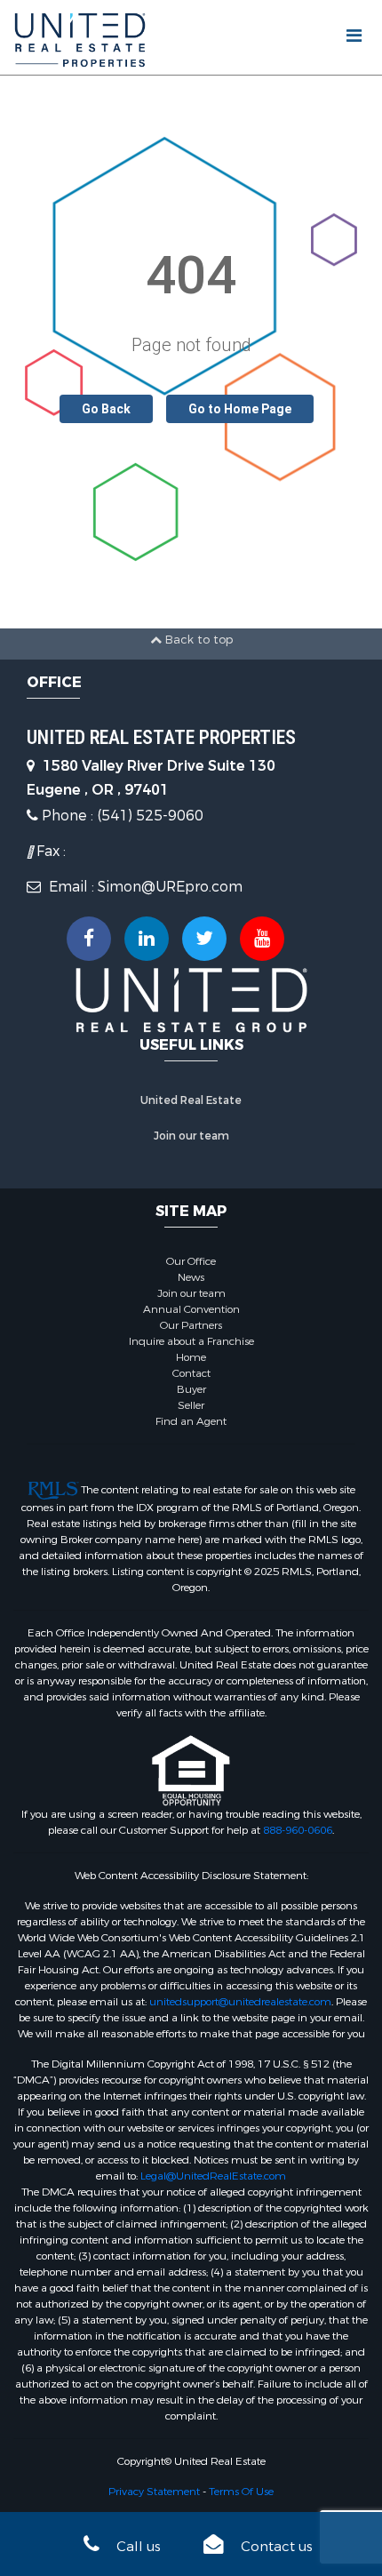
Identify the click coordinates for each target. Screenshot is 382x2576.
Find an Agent (191, 1421)
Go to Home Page (240, 409)
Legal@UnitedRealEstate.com (213, 2176)
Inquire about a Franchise (191, 1341)
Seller (191, 1405)
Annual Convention (191, 1309)
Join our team (191, 1136)
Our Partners (191, 1325)
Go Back (106, 409)
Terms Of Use (241, 2492)
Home (191, 1357)
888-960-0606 (298, 1830)
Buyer (191, 1389)
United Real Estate (191, 1100)
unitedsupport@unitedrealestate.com (240, 2002)
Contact (191, 1373)
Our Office (191, 1261)
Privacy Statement (154, 2492)
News (191, 1277)
